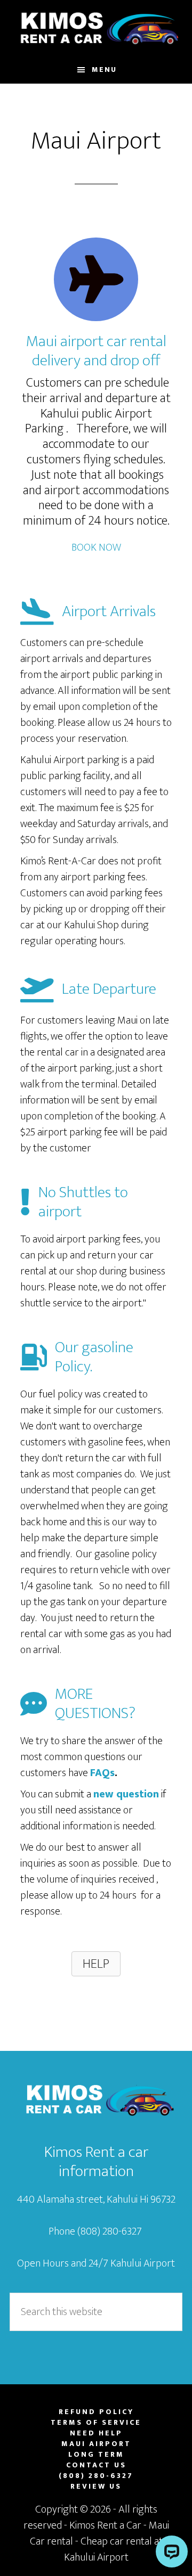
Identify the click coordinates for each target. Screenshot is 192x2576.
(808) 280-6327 (111, 2231)
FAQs (102, 1773)
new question (126, 1794)
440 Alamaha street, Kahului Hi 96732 (96, 2199)
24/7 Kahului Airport (132, 2263)
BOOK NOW (96, 547)
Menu (104, 69)
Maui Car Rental (96, 28)
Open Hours (43, 2263)
